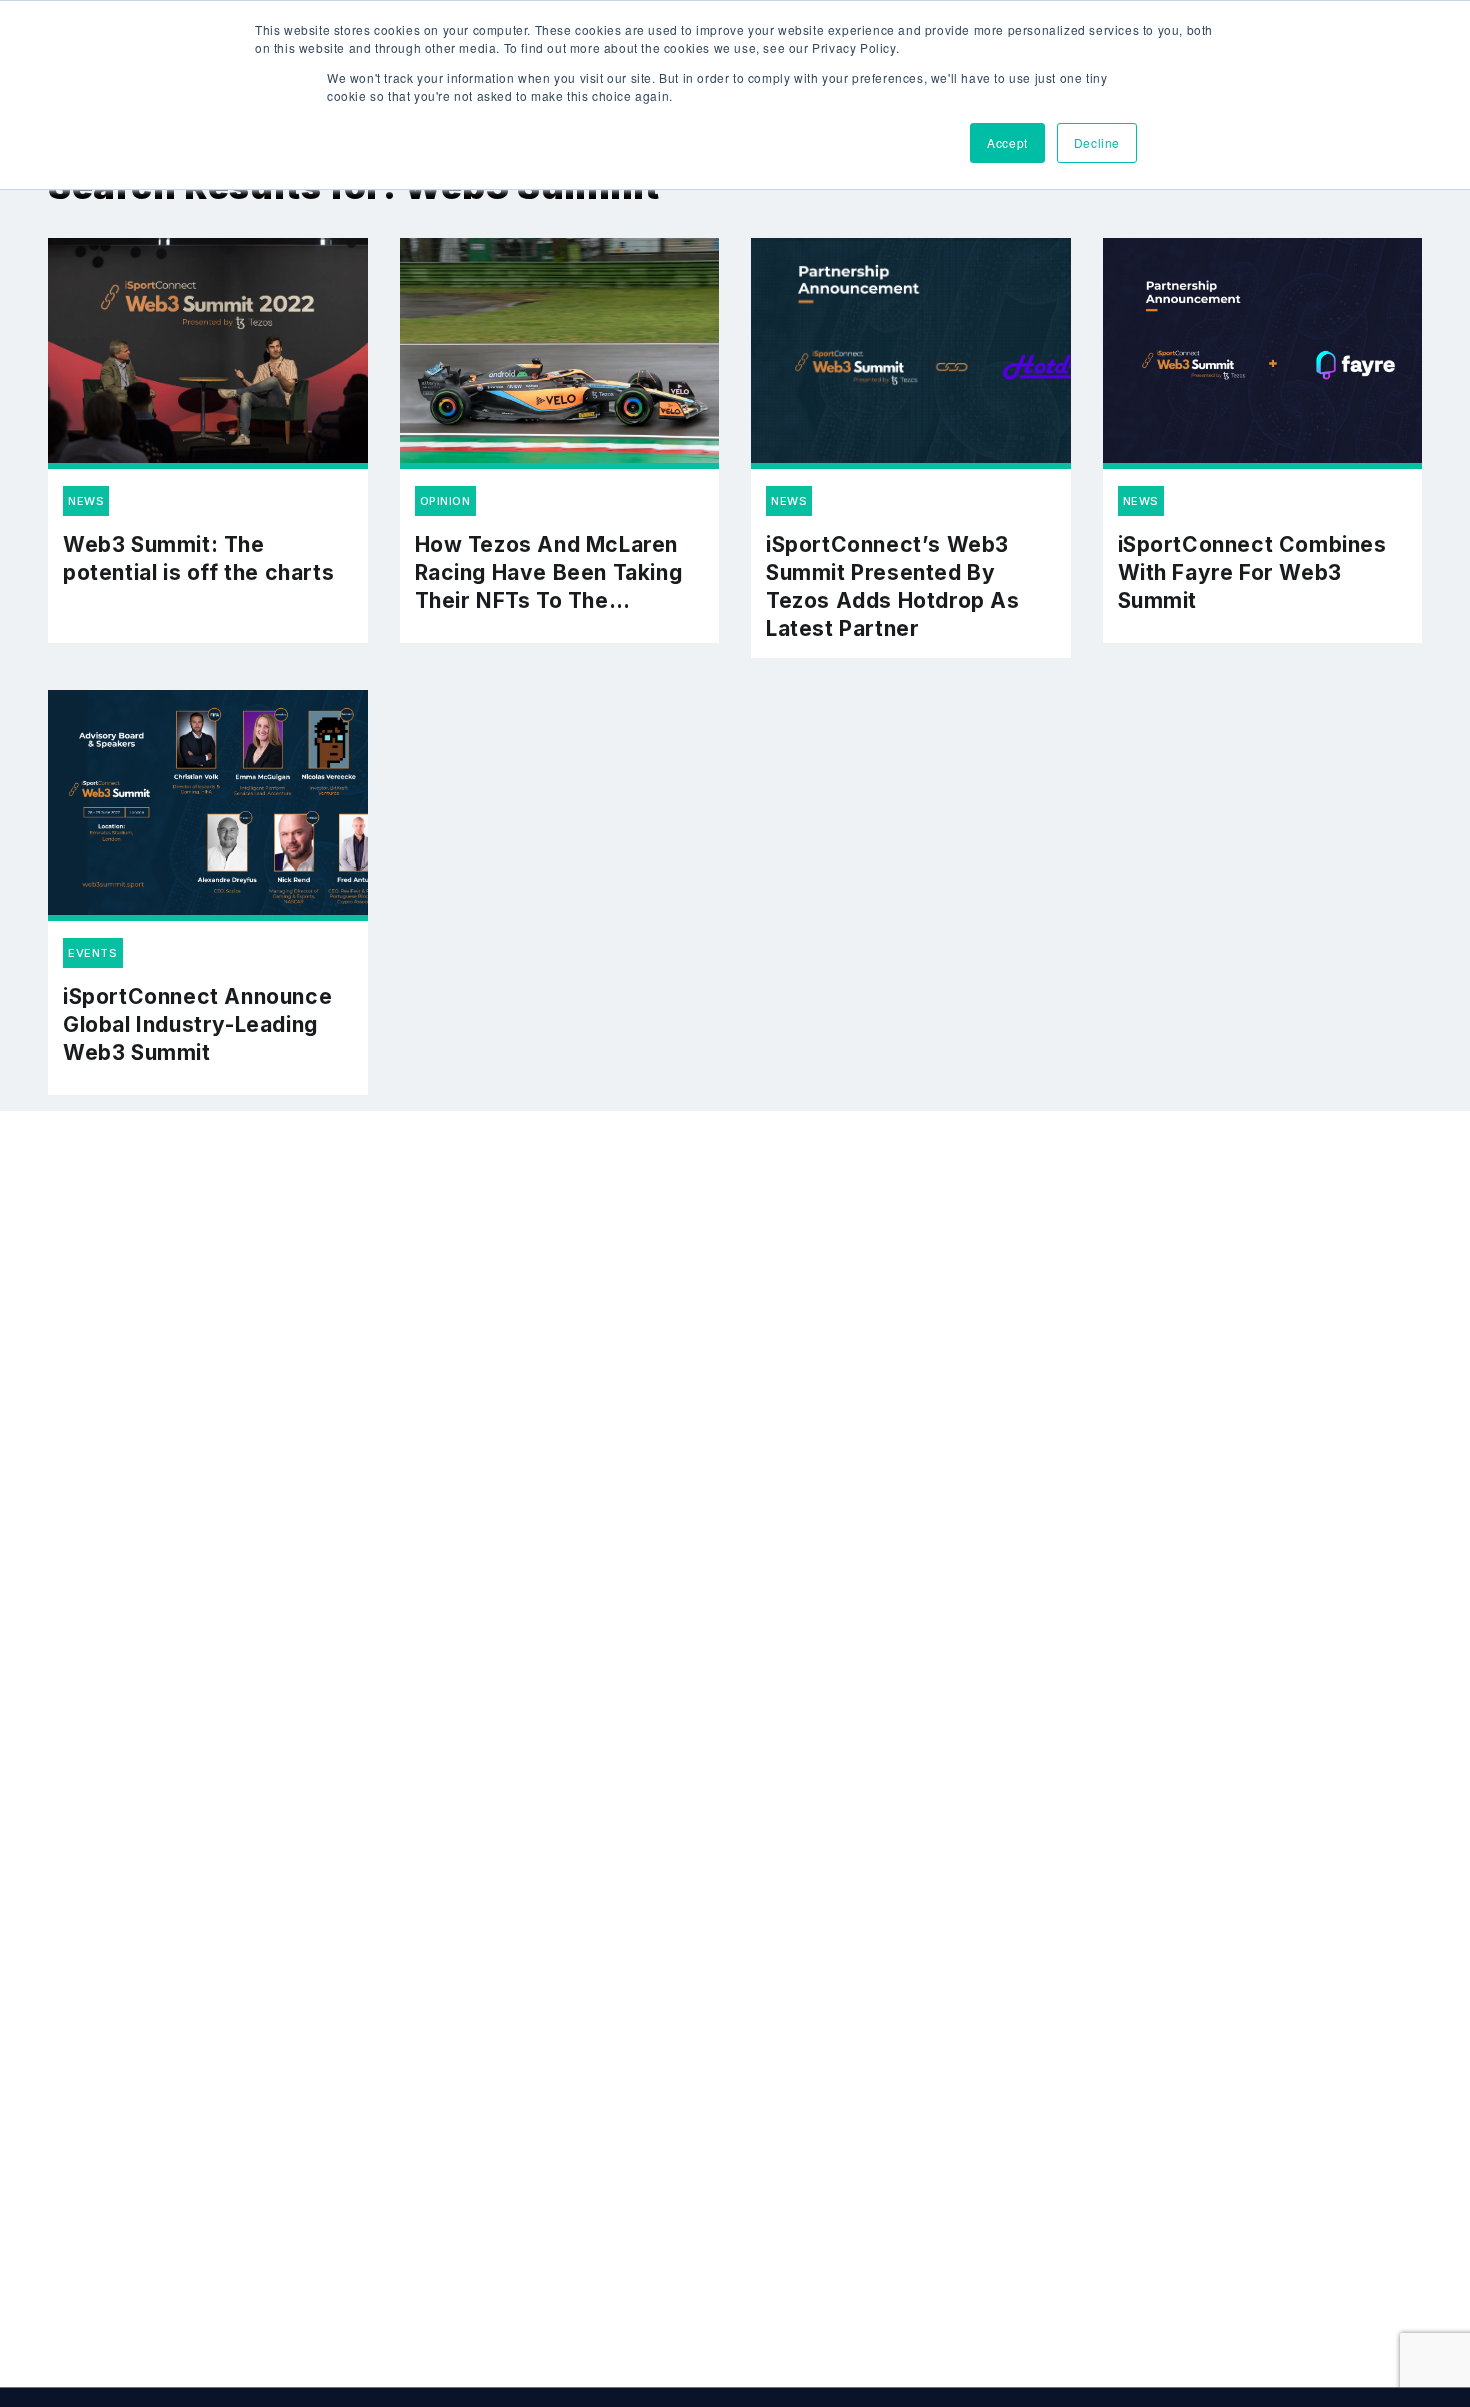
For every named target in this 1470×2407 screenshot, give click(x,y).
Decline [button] (1097, 142)
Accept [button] (1007, 142)
